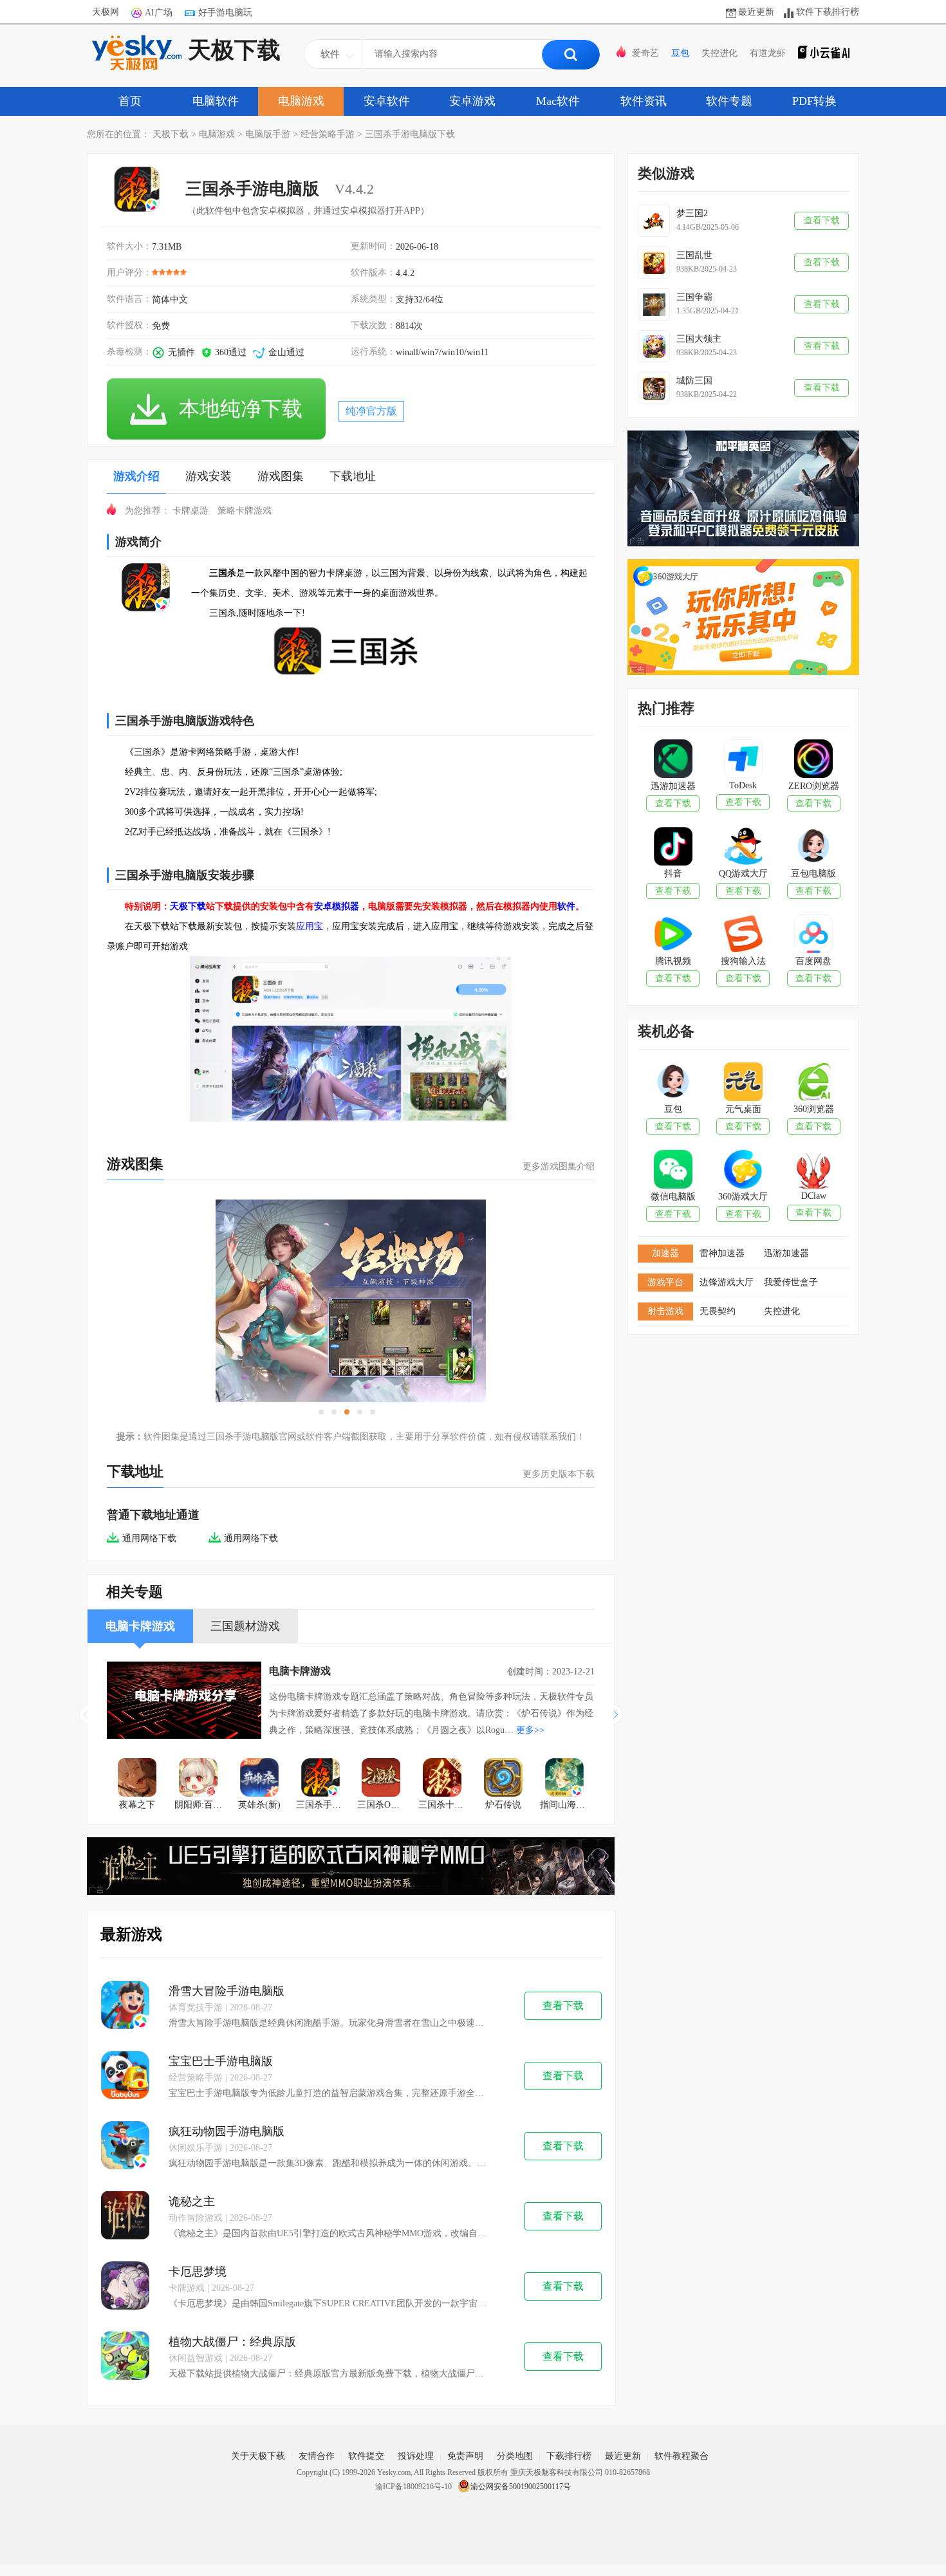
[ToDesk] (743, 760)
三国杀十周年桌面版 (446, 1805)
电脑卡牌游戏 (300, 1671)
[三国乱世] (654, 263)
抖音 (673, 874)
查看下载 (563, 2006)
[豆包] (673, 1083)
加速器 (665, 1253)
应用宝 (310, 926)
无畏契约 (718, 1311)
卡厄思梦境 (198, 2272)
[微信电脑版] (673, 1171)
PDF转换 (814, 101)
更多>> (530, 1730)
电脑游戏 (301, 101)
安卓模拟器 (337, 906)
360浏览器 (814, 1109)
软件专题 (729, 101)
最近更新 (756, 12)
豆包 (680, 53)
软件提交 (366, 2456)
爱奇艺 (645, 53)
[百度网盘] (813, 935)
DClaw (814, 1196)
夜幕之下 (137, 1805)
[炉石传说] (504, 1779)
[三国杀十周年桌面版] (442, 1779)
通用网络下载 (149, 1538)
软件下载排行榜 (828, 12)
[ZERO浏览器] (813, 760)
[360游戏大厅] (743, 1171)
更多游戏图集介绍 (559, 1166)
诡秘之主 (192, 2201)
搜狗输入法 (743, 961)
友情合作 (317, 2456)
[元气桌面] (743, 1083)
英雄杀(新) (259, 1805)
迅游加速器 (673, 786)
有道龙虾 (768, 53)
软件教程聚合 (682, 2456)
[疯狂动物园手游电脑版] (125, 2146)
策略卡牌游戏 (245, 511)
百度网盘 (813, 961)
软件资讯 (644, 101)
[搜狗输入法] (743, 935)
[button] (618, 1714)
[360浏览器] (813, 1083)
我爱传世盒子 (791, 1282)
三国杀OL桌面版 (385, 1805)
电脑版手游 (268, 134)
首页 (130, 101)
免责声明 (465, 2456)
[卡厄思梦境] (125, 2287)
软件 (566, 906)
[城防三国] (654, 388)
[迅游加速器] (673, 760)
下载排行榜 (569, 2456)
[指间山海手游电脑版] (564, 1779)
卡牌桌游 (190, 511)
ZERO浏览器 (814, 786)
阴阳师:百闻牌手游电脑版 (202, 1805)
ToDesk (743, 785)
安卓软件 (387, 101)
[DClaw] (813, 1171)
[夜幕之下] (137, 1779)
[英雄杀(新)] (260, 1779)
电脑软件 (216, 101)
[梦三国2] (654, 221)
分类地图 (515, 2456)
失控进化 (719, 53)
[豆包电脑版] (813, 848)
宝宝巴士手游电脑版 (221, 2061)
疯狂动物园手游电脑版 (227, 2131)
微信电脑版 (673, 1197)
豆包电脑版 (813, 874)
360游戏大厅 (743, 1197)
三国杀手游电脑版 (323, 1805)
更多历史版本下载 (559, 1474)
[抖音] (673, 848)
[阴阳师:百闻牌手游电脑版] (199, 1779)
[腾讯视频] (673, 935)
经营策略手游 (328, 134)
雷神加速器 (722, 1253)
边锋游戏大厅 (727, 1282)
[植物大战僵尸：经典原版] (125, 2357)
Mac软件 (558, 101)
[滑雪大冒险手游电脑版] (125, 2006)
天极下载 (234, 50)
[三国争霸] (654, 304)
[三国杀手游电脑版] (320, 1779)
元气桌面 (743, 1109)
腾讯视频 (673, 961)
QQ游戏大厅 (743, 874)
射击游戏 (665, 1311)
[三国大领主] (654, 346)
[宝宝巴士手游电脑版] (125, 2076)
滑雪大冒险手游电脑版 (227, 1991)
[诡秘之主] (125, 2217)
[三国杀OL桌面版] (381, 1779)
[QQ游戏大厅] (743, 848)
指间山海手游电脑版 (567, 1805)
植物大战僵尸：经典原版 (232, 2342)
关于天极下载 (258, 2456)
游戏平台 (665, 1282)
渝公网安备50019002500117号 (521, 2487)
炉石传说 (503, 1805)
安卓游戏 (472, 101)
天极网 (106, 12)
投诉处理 (416, 2456)
